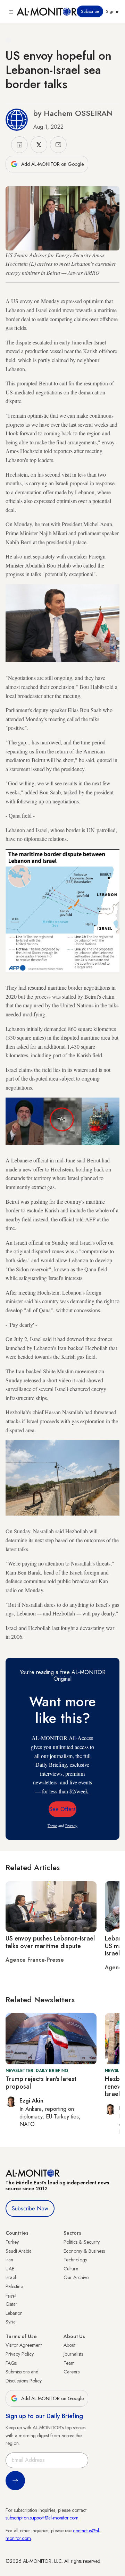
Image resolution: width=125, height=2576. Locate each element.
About (69, 2345)
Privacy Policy (20, 2354)
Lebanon (14, 2313)
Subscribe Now (30, 2208)
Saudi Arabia (19, 2251)
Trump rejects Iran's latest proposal (41, 2083)
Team (69, 2363)
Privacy (71, 1826)
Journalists (73, 2354)
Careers (72, 2372)
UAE (10, 2269)
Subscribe (90, 11)
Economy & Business (84, 2251)
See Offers (62, 1809)
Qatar (11, 2304)
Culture (71, 2269)
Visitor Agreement (24, 2345)
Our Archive (76, 2277)
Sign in (113, 11)
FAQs (11, 2363)
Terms (52, 1826)
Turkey (12, 2242)
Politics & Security (82, 2242)
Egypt (11, 2295)
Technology (75, 2260)
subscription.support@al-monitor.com (42, 2518)
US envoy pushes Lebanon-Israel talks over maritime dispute (50, 1942)
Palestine (14, 2286)
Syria (11, 2322)
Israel (11, 2277)
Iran (9, 2260)
